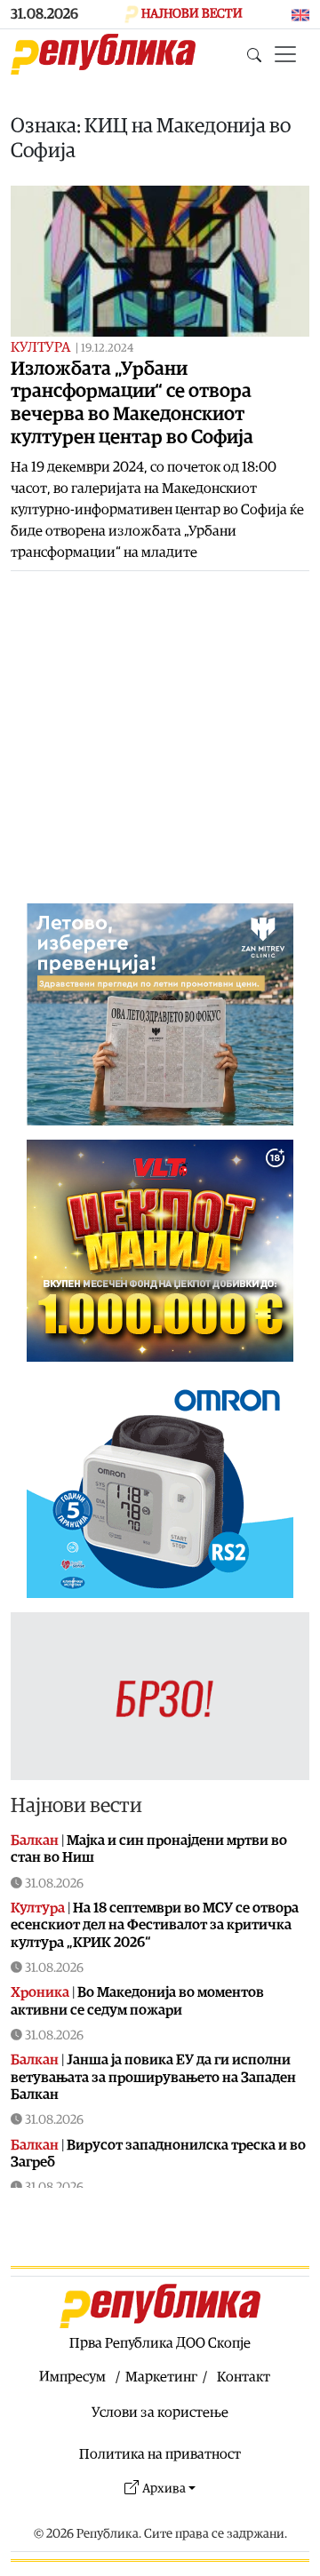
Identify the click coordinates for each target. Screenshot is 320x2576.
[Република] (103, 54)
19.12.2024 (107, 349)
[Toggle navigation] (285, 54)
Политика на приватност (160, 2454)
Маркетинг (161, 2377)
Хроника (40, 1992)
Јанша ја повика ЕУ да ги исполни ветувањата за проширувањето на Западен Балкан (153, 2077)
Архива (164, 2489)
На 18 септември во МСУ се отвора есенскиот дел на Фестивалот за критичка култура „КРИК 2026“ (155, 1925)
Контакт (244, 2377)
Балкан (35, 1841)
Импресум (72, 2377)
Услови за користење (160, 2413)
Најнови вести (76, 1806)
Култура (40, 347)
